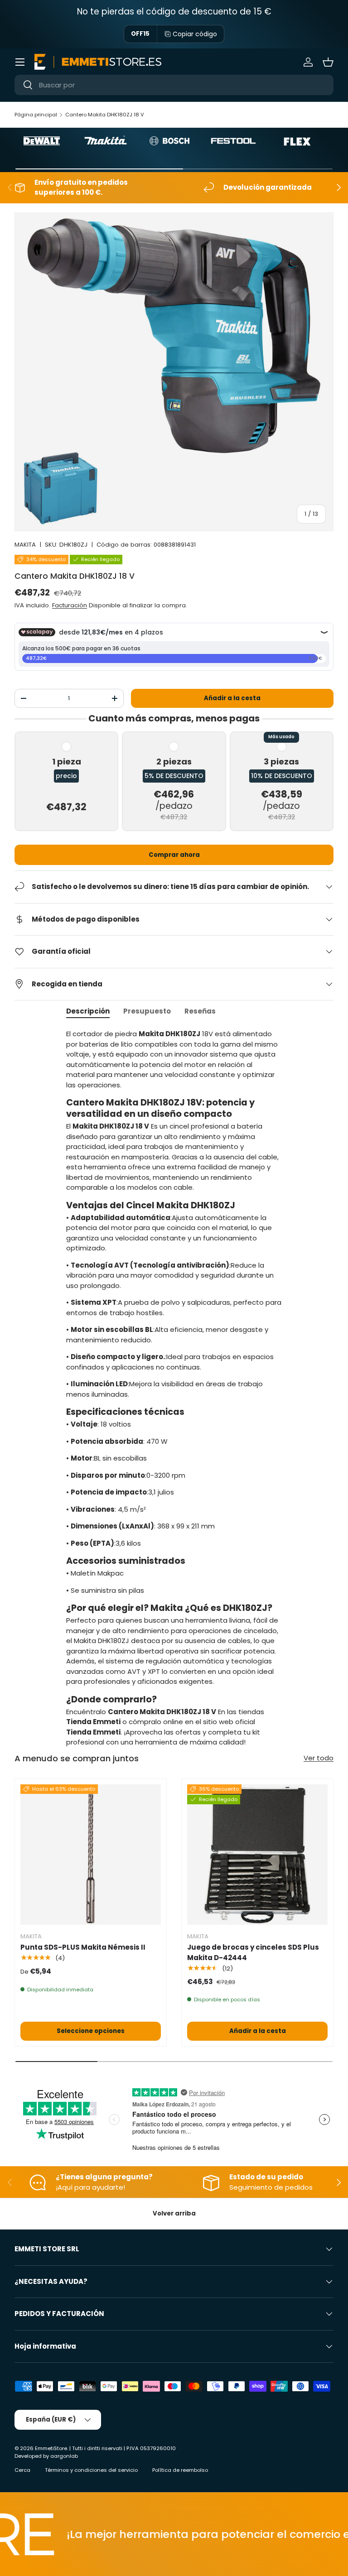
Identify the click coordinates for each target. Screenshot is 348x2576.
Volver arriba (174, 2213)
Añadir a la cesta (232, 698)
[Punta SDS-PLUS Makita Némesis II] (91, 1855)
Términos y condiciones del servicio (91, 2470)
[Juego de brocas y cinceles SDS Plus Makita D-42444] (257, 1855)
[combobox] (174, 85)
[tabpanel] (174, 1388)
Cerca (22, 2470)
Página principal (36, 115)
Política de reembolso (180, 2470)
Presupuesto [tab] (147, 1011)
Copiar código (195, 34)
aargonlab (64, 2456)
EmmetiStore (51, 2448)
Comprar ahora (174, 855)
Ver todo (319, 1758)
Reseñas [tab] (200, 1011)
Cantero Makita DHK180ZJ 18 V (105, 115)
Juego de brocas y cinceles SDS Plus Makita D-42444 (253, 1952)
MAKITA (25, 545)
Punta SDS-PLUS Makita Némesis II (83, 1947)
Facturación (70, 605)
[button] (328, 62)
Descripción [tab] (88, 1011)
